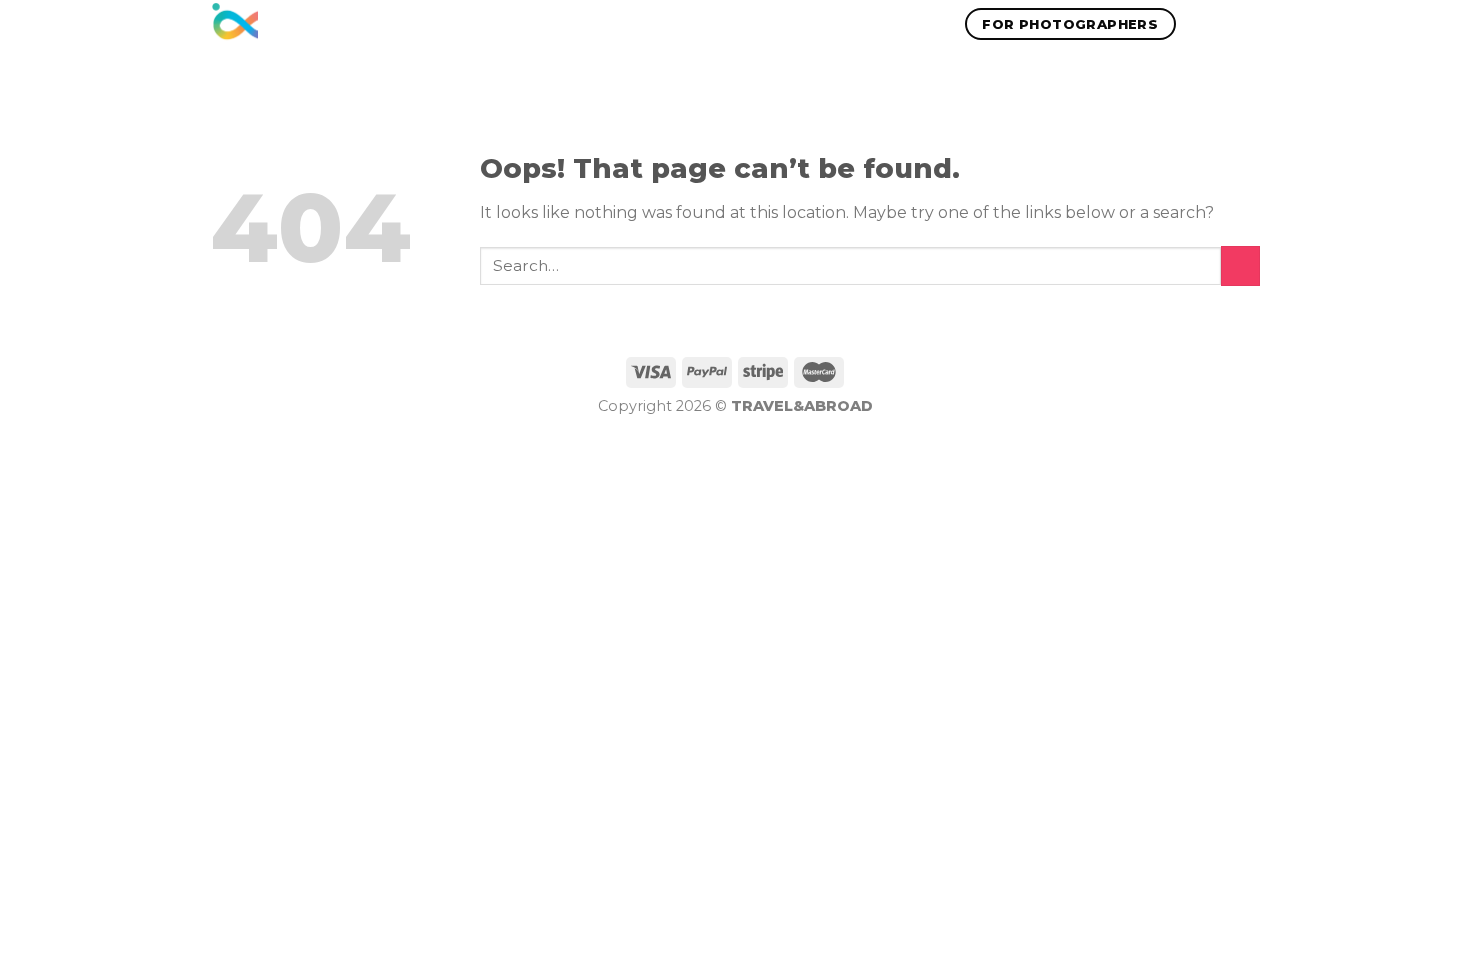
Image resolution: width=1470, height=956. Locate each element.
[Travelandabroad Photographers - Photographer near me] (234, 24)
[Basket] (1250, 24)
